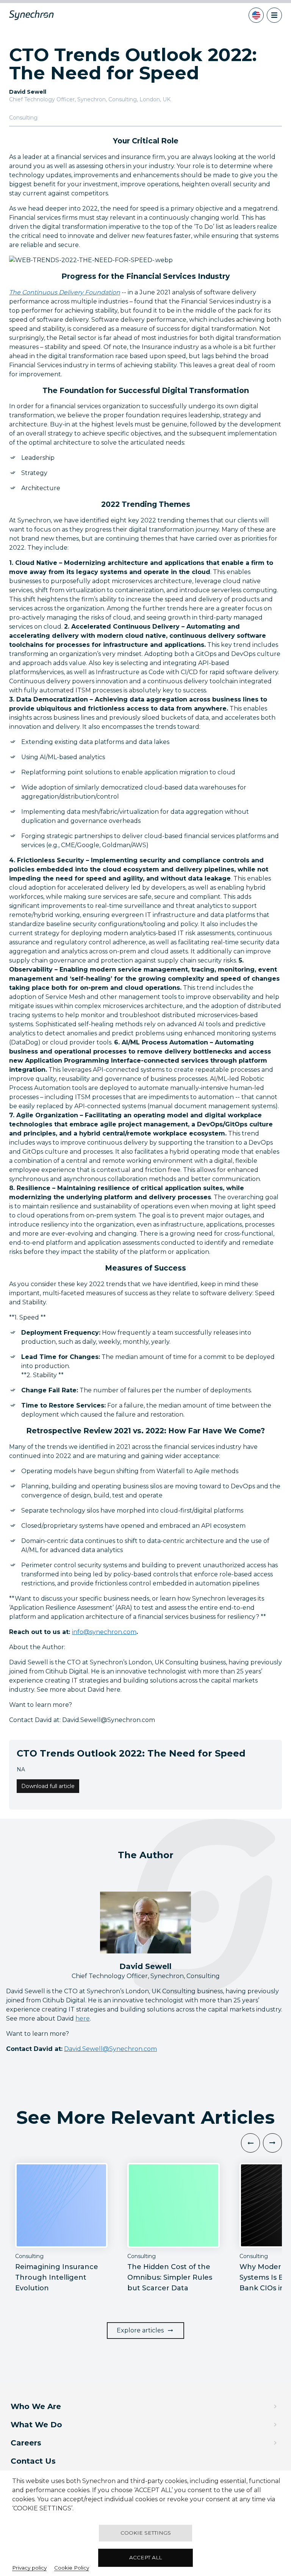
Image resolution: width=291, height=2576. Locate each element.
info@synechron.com (104, 1632)
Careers (26, 2443)
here (83, 2018)
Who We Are (36, 2406)
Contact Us (33, 2461)
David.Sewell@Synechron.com (110, 2049)
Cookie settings (146, 2533)
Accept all (145, 2557)
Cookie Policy (72, 2568)
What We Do (36, 2425)
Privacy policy (29, 2568)
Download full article (48, 1786)
